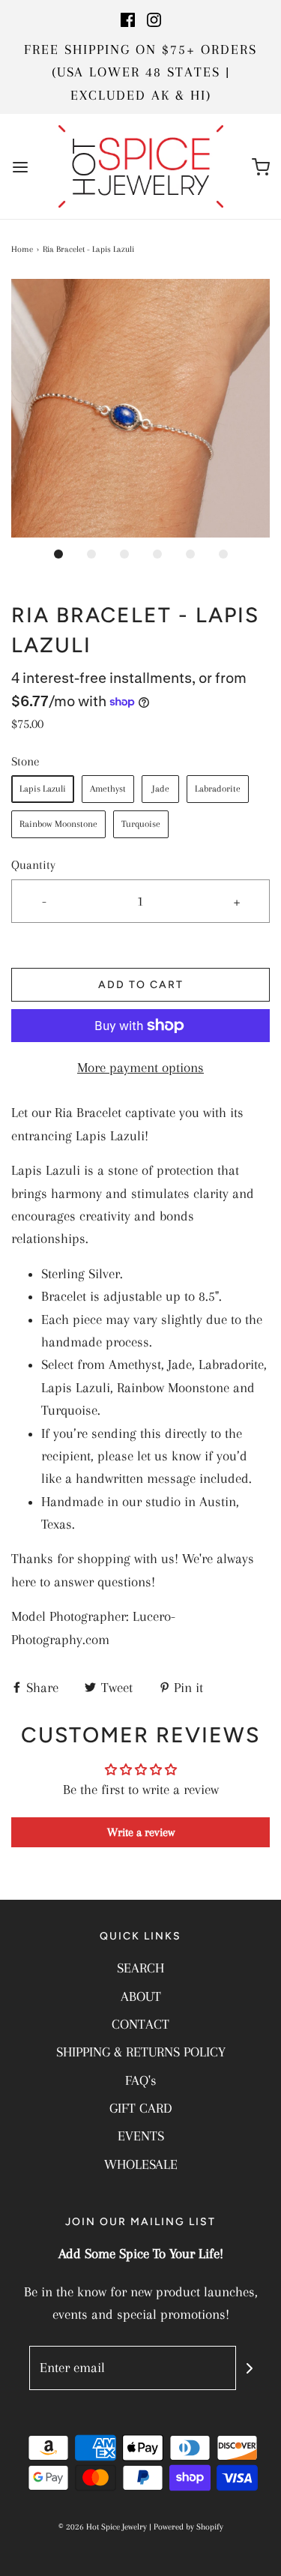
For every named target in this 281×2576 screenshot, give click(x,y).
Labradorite (218, 789)
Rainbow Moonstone (58, 824)
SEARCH (140, 1968)
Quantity (33, 865)
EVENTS (141, 2136)
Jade (161, 789)
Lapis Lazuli (43, 789)
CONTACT (140, 2024)
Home (22, 249)
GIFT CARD (141, 2108)
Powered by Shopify (188, 2527)
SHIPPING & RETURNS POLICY (141, 2052)
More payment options (140, 1068)
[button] (140, 408)
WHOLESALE (141, 2164)
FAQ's (141, 2080)
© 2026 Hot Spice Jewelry (103, 2527)
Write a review (141, 1832)
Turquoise (141, 824)
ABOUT (141, 1996)
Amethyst (108, 789)
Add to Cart (141, 985)
